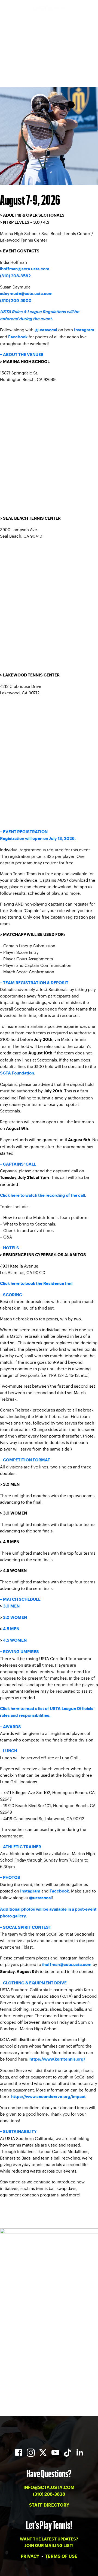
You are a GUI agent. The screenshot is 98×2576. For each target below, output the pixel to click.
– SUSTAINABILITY (18, 2132)
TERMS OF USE (61, 2556)
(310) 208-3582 (15, 276)
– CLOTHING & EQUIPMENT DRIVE (33, 1983)
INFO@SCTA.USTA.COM (49, 2488)
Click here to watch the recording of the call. (43, 1196)
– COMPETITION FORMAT (25, 1460)
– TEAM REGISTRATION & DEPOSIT (34, 983)
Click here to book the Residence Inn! (36, 1284)
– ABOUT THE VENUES (22, 355)
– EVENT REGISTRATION (24, 832)
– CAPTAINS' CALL (18, 1164)
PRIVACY (30, 2556)
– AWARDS (10, 1727)
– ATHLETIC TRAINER (21, 1847)
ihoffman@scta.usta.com (25, 269)
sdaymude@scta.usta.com (26, 294)
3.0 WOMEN (15, 1618)
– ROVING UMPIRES (19, 1652)
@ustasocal (46, 330)
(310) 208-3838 (49, 2494)
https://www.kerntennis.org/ (57, 2059)
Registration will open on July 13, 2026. (38, 839)
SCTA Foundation (17, 1073)
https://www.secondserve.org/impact (48, 2097)
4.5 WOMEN (15, 1640)
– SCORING (11, 1295)
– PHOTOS (10, 1878)
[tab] (49, 1340)
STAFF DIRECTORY (49, 2505)
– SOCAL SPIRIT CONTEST (26, 1928)
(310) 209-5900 (16, 301)
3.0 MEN (11, 1606)
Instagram (84, 330)
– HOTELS (10, 1248)
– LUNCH (9, 1751)
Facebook (18, 337)
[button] (49, 355)
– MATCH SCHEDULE (20, 1600)
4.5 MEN (11, 1629)
